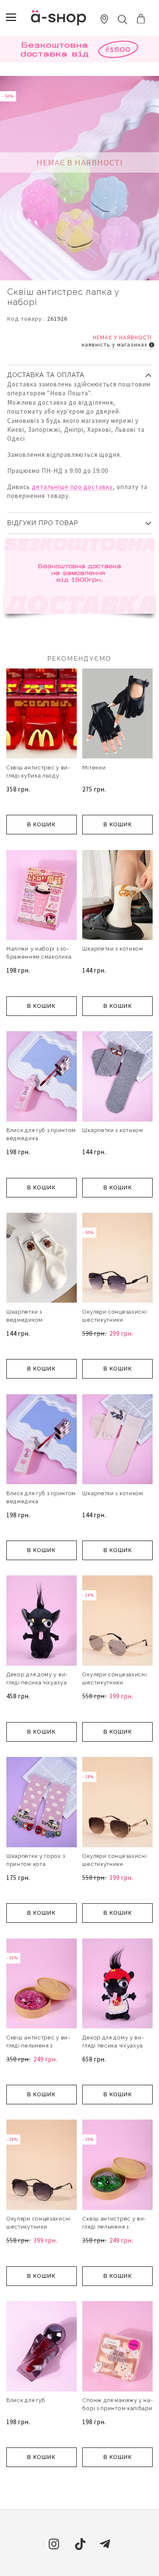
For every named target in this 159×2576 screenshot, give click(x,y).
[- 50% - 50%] (117, 1301)
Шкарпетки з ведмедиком (25, 1316)
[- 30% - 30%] (42, 2027)
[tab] (79, 372)
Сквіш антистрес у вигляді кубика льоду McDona (38, 776)
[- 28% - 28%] (117, 1664)
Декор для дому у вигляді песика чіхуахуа (37, 1678)
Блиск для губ (26, 2400)
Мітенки (94, 768)
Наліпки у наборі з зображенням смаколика (39, 953)
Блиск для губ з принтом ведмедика (41, 1134)
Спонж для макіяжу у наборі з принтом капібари (117, 2404)
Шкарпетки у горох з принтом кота (36, 1860)
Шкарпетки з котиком (113, 949)
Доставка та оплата (46, 375)
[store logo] (59, 18)
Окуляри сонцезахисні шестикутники (114, 1316)
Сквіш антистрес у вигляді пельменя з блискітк (38, 2046)
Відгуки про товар (43, 523)
